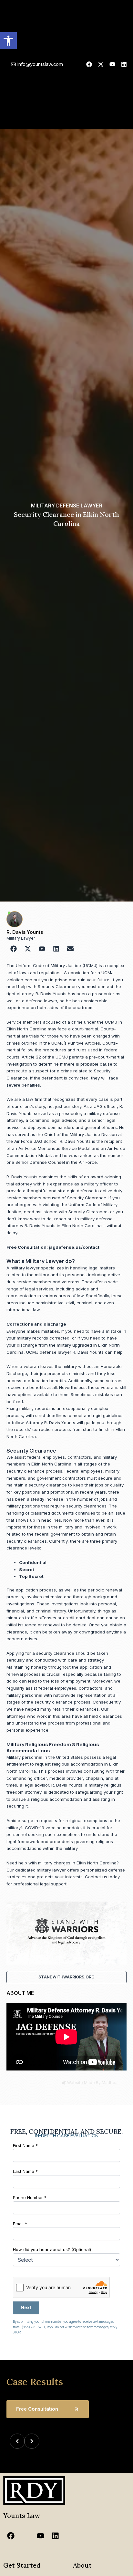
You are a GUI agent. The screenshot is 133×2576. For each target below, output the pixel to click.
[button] (8, 41)
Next (26, 2308)
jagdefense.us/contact (74, 1247)
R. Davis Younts (25, 932)
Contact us (96, 1877)
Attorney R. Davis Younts (51, 1423)
